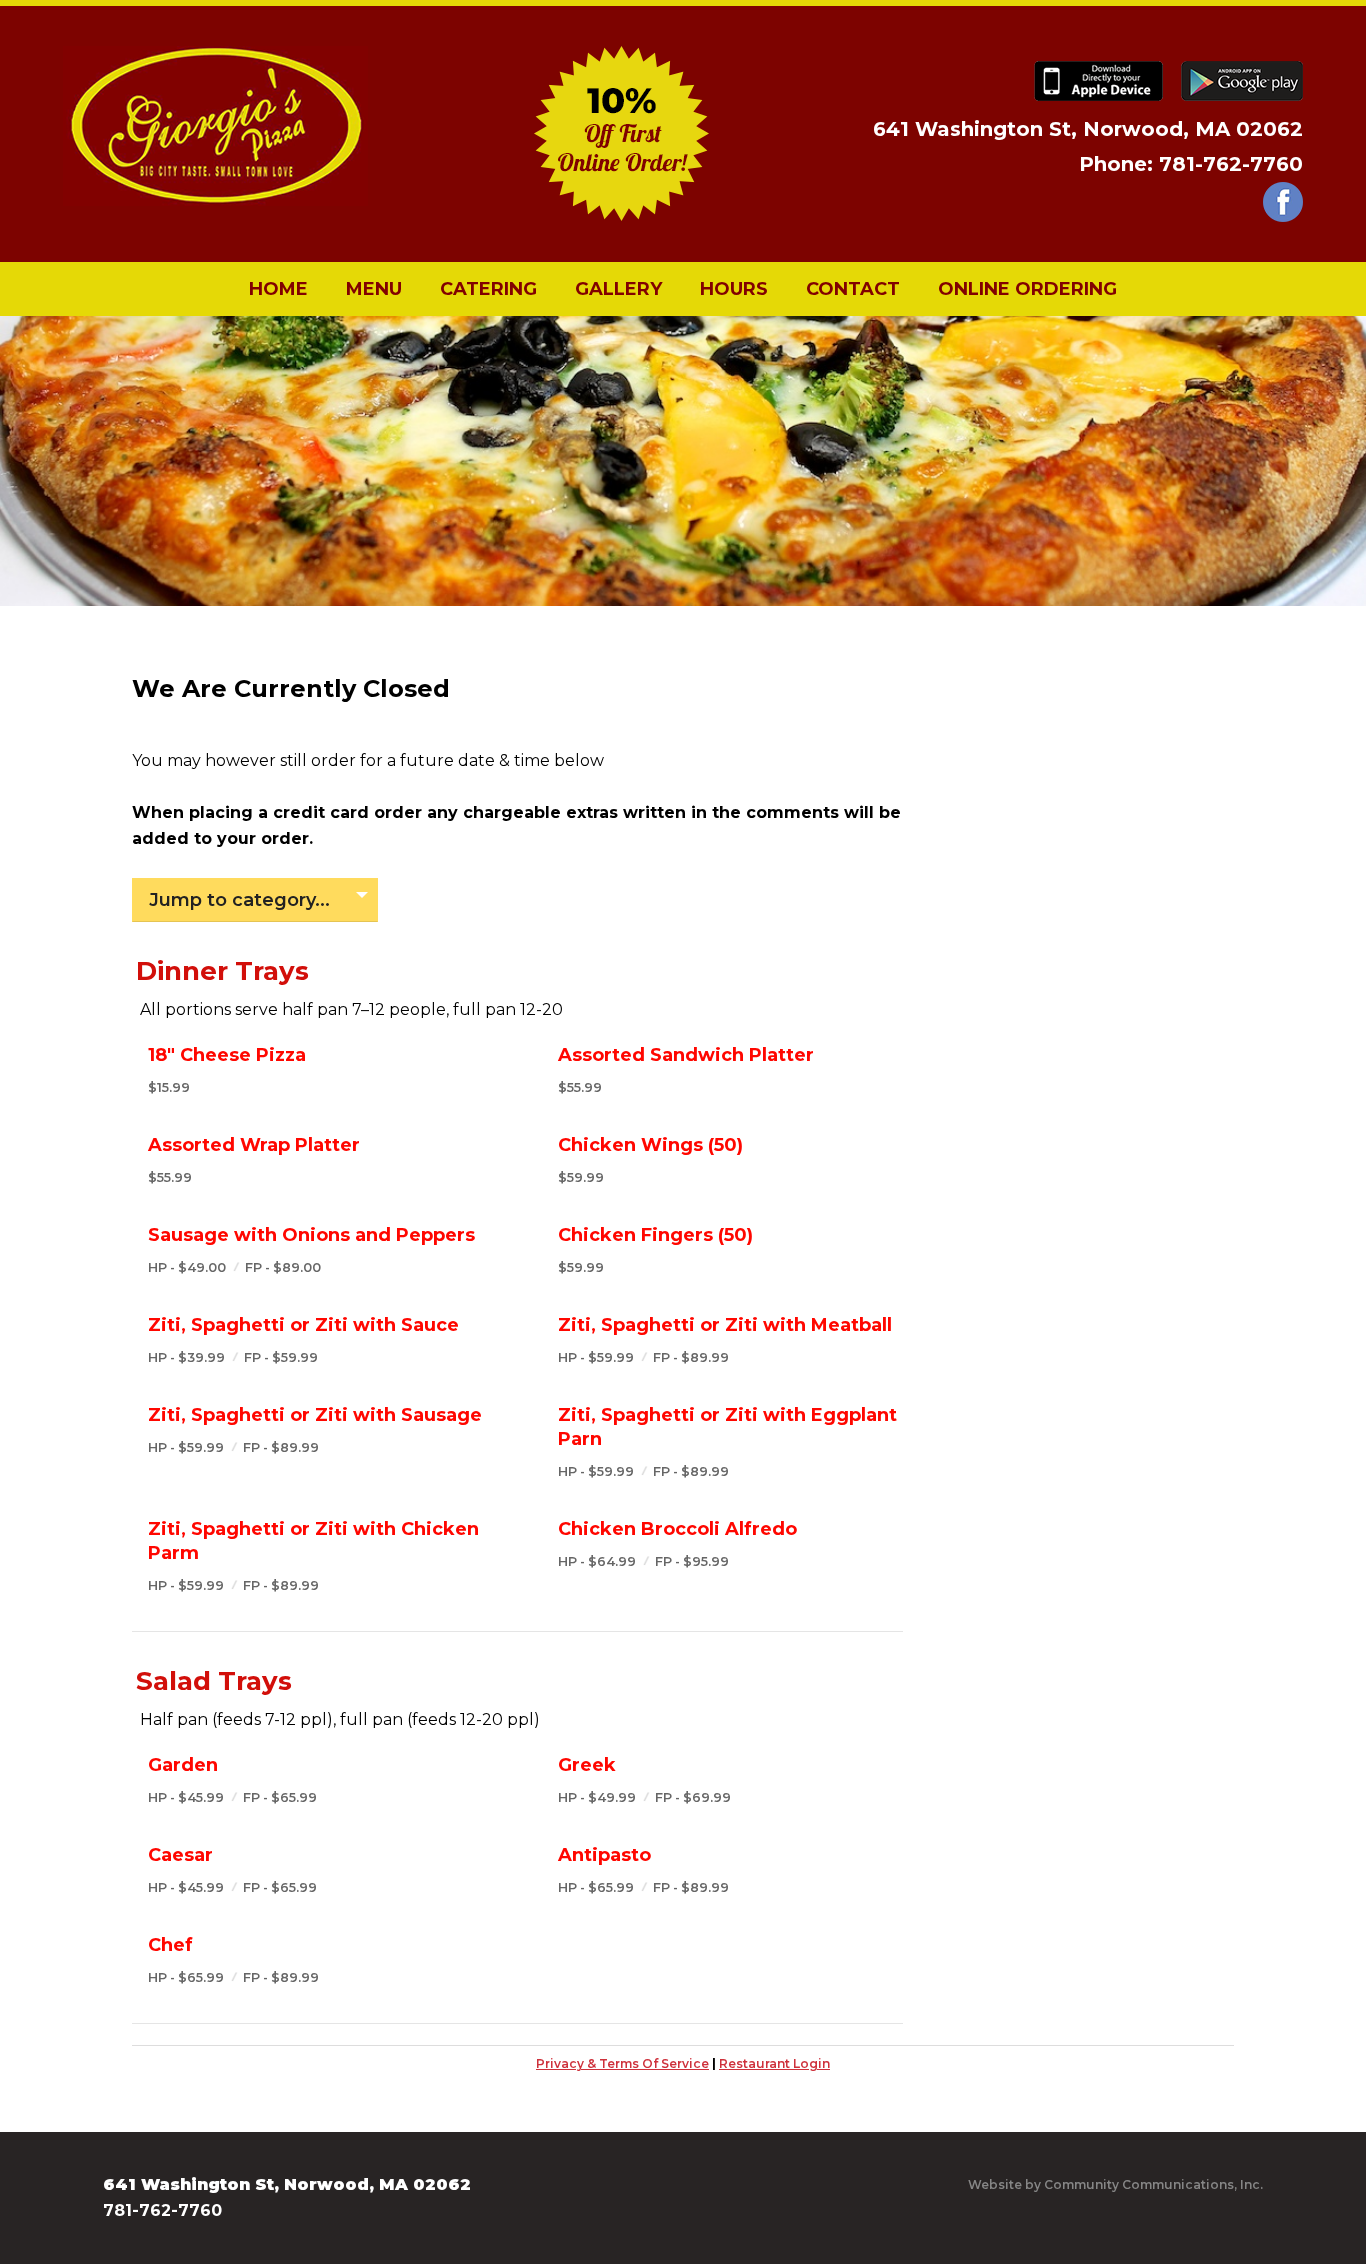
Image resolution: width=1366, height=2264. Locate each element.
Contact (853, 289)
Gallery (618, 289)
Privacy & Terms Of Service (622, 2063)
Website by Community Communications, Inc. (1115, 2184)
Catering (488, 289)
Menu (374, 289)
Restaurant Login (774, 2063)
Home (278, 289)
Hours (734, 289)
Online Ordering (1027, 289)
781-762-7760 (1231, 164)
